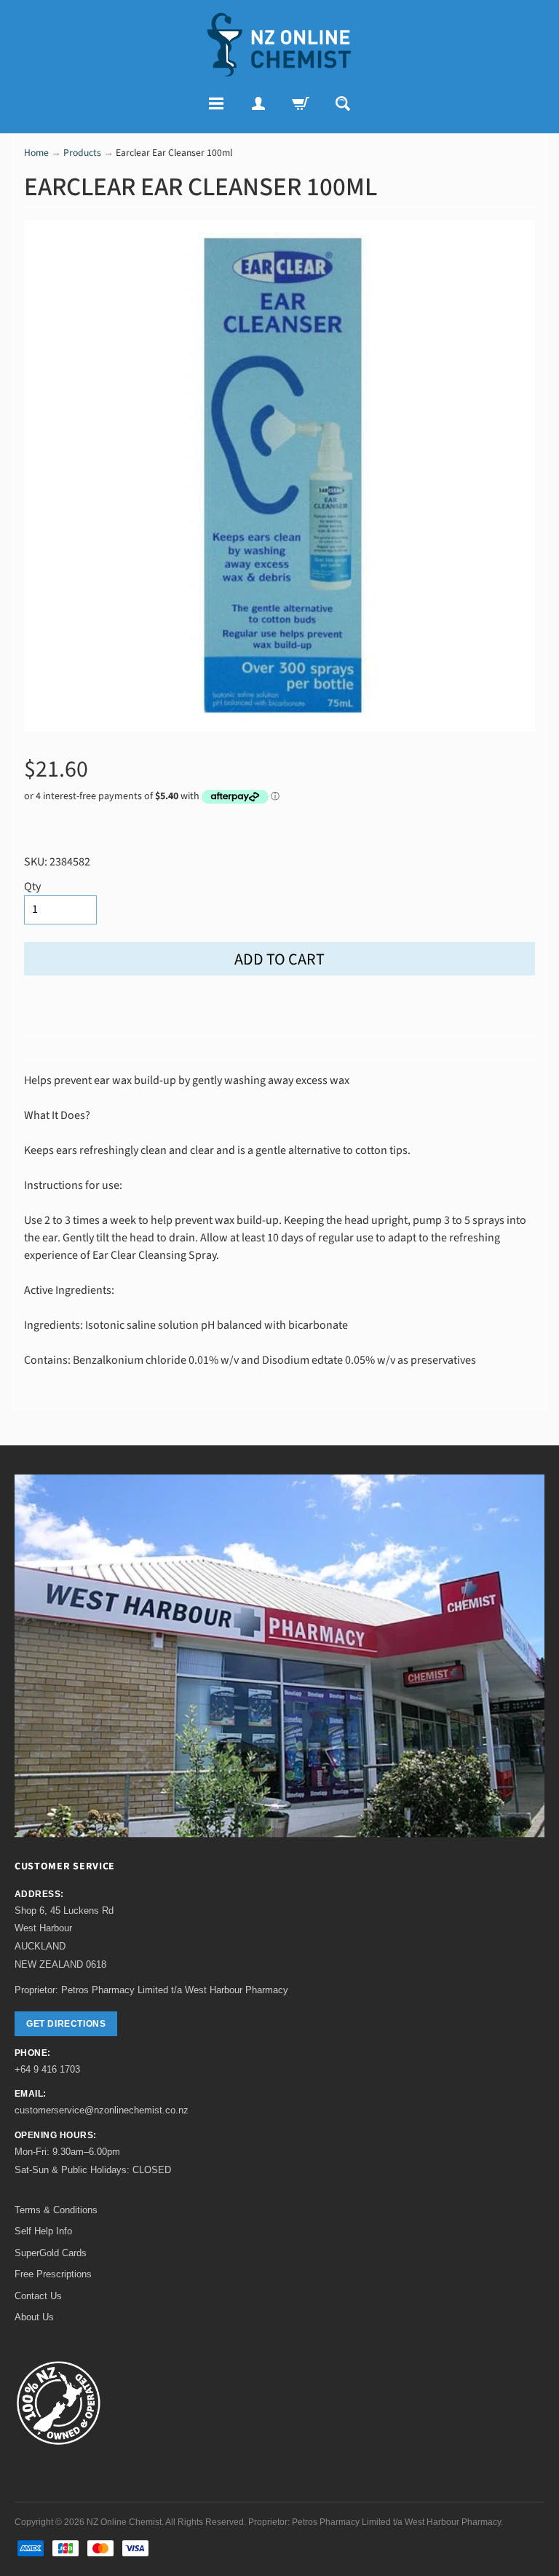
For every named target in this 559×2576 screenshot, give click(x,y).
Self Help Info (43, 2231)
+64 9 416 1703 (47, 2069)
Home (36, 153)
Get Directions (66, 2024)
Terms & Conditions (56, 2210)
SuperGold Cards (51, 2253)
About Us (34, 2317)
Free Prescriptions (53, 2274)
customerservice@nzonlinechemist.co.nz (102, 2110)
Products (82, 153)
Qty (32, 887)
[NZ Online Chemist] (279, 45)
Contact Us (38, 2296)
